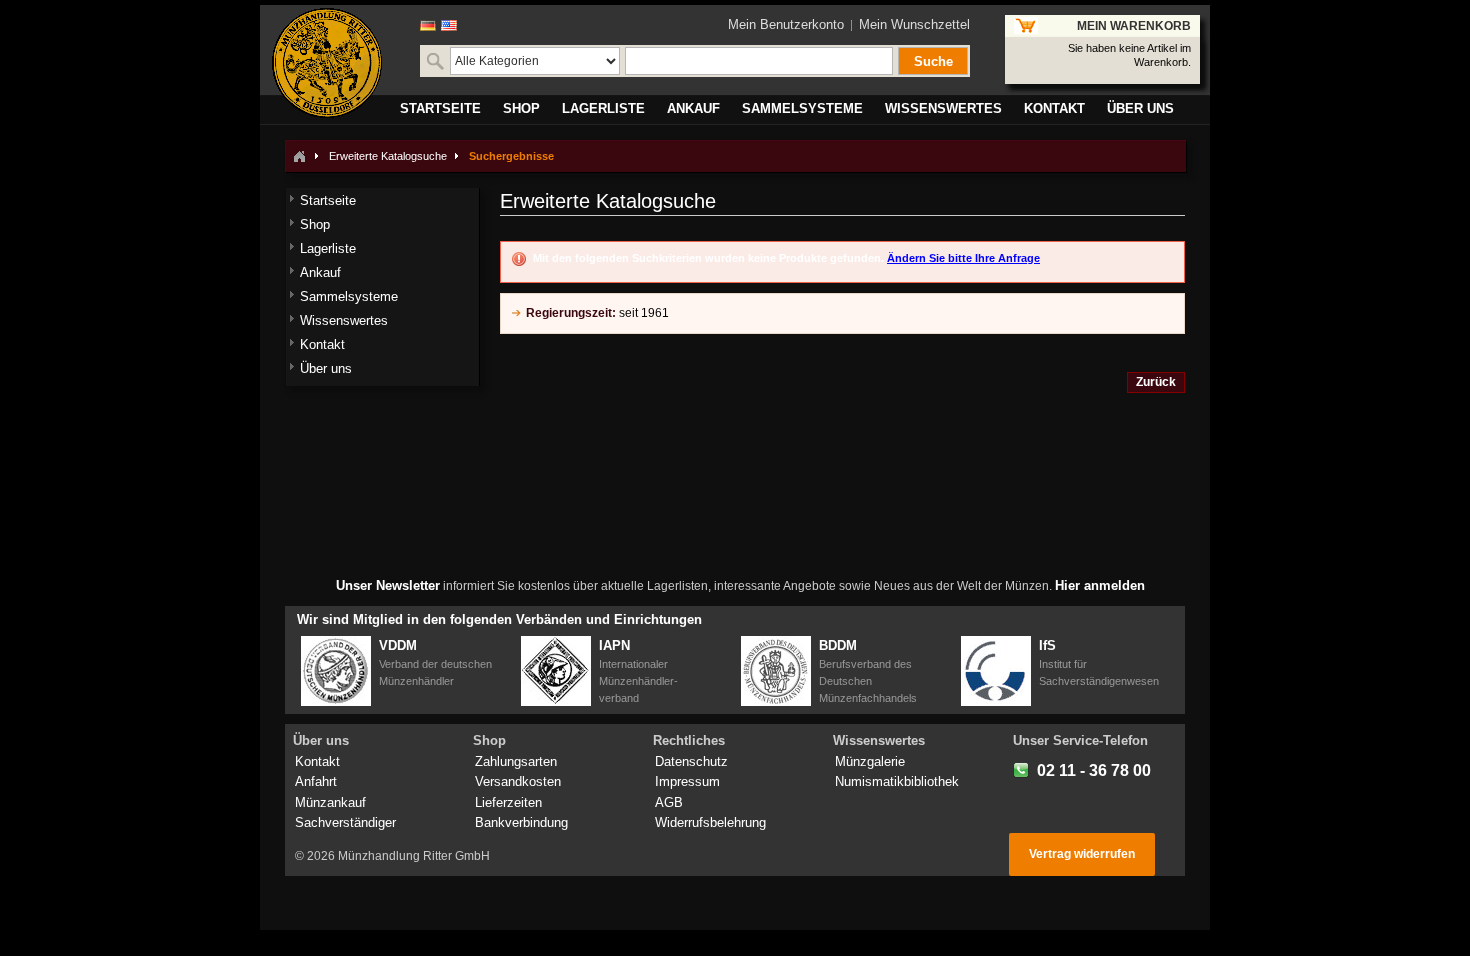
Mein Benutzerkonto (786, 24)
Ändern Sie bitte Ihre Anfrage (963, 258)
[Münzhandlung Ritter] (327, 63)
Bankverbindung (521, 822)
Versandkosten (518, 781)
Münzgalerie (870, 761)
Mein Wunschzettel (914, 24)
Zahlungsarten (516, 761)
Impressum (687, 781)
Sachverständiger (345, 822)
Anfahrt (316, 781)
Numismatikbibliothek (897, 781)
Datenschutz (691, 761)
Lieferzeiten (508, 802)
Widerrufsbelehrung (710, 822)
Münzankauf (330, 802)
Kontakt (317, 761)
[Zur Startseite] (299, 156)
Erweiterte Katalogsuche (388, 156)
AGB (669, 802)
